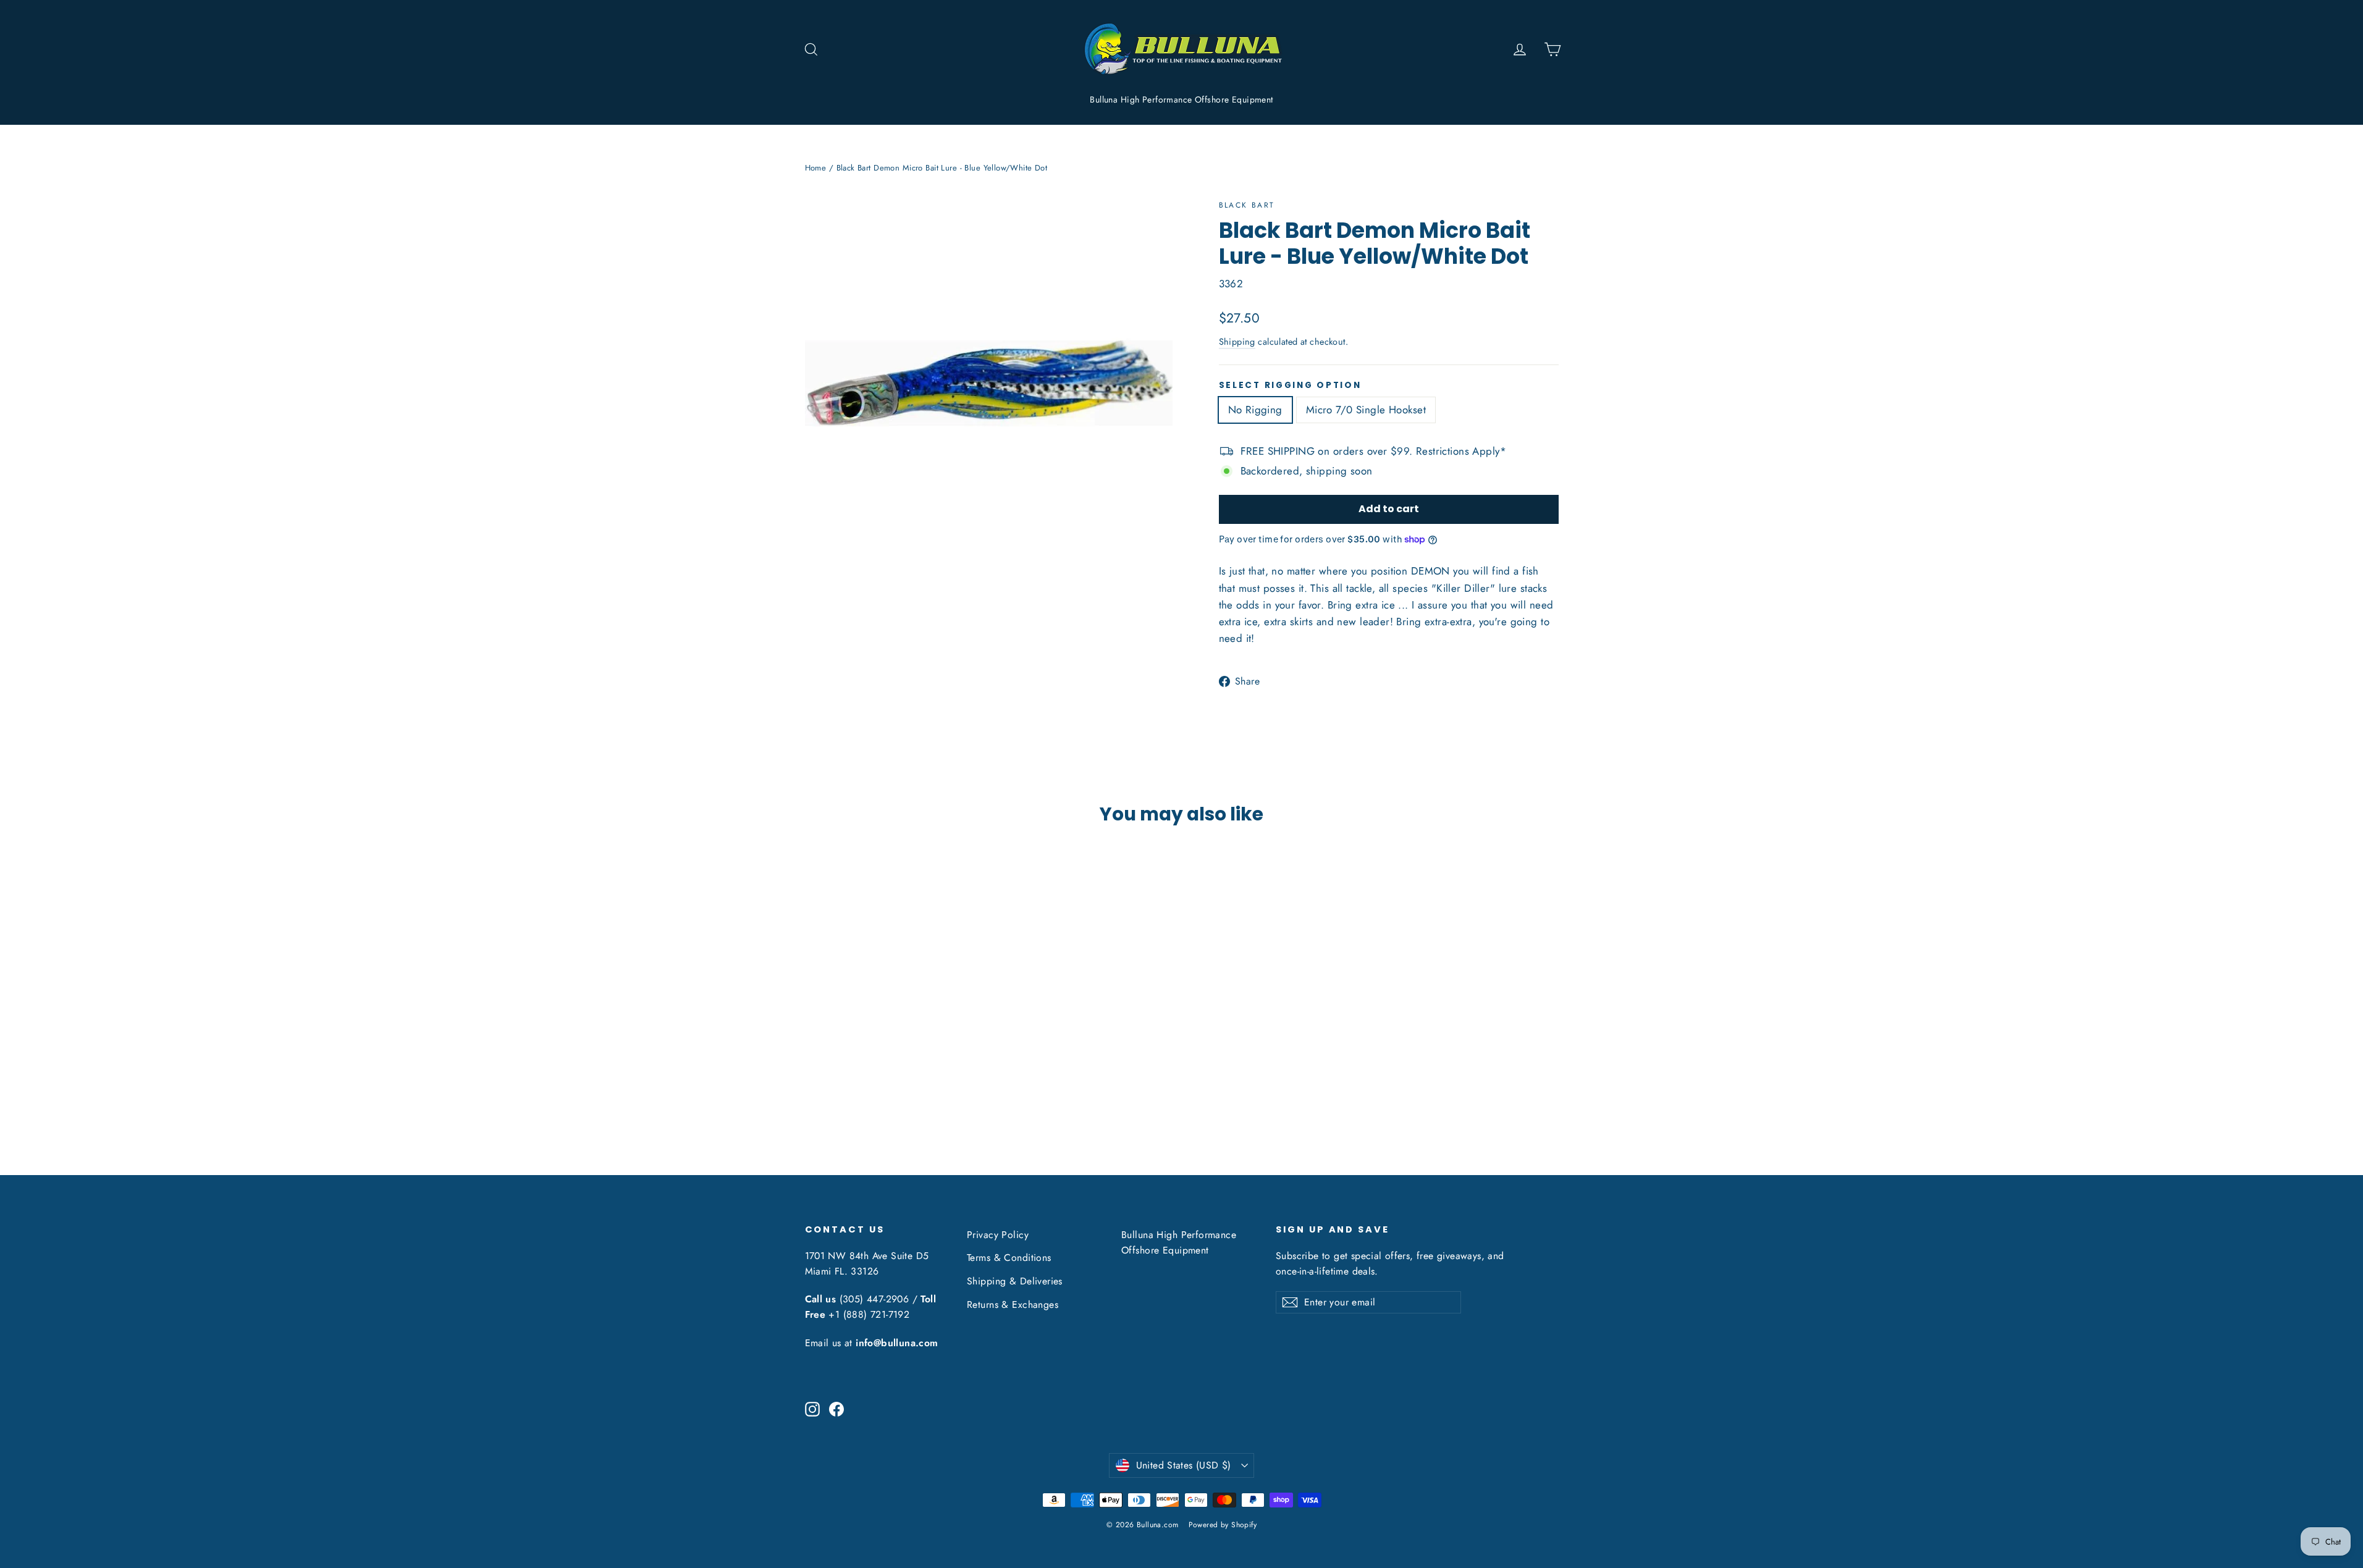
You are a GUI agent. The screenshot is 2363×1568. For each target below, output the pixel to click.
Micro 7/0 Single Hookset (1366, 410)
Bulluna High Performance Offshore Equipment (1181, 99)
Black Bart (1247, 205)
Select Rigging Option (1290, 386)
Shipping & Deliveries (1015, 1281)
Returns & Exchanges (1013, 1305)
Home (816, 168)
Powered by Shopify (1223, 1525)
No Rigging (1255, 410)
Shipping (1237, 342)
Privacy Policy (998, 1235)
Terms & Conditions (1009, 1258)
